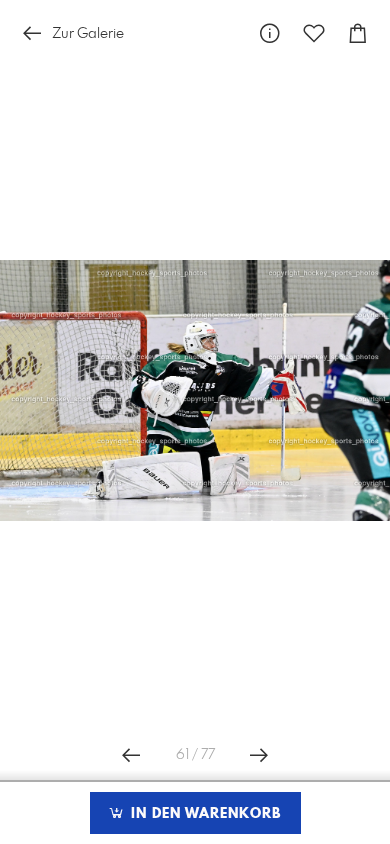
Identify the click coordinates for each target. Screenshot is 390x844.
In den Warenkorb (203, 814)
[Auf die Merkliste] (314, 33)
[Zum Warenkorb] (358, 33)
